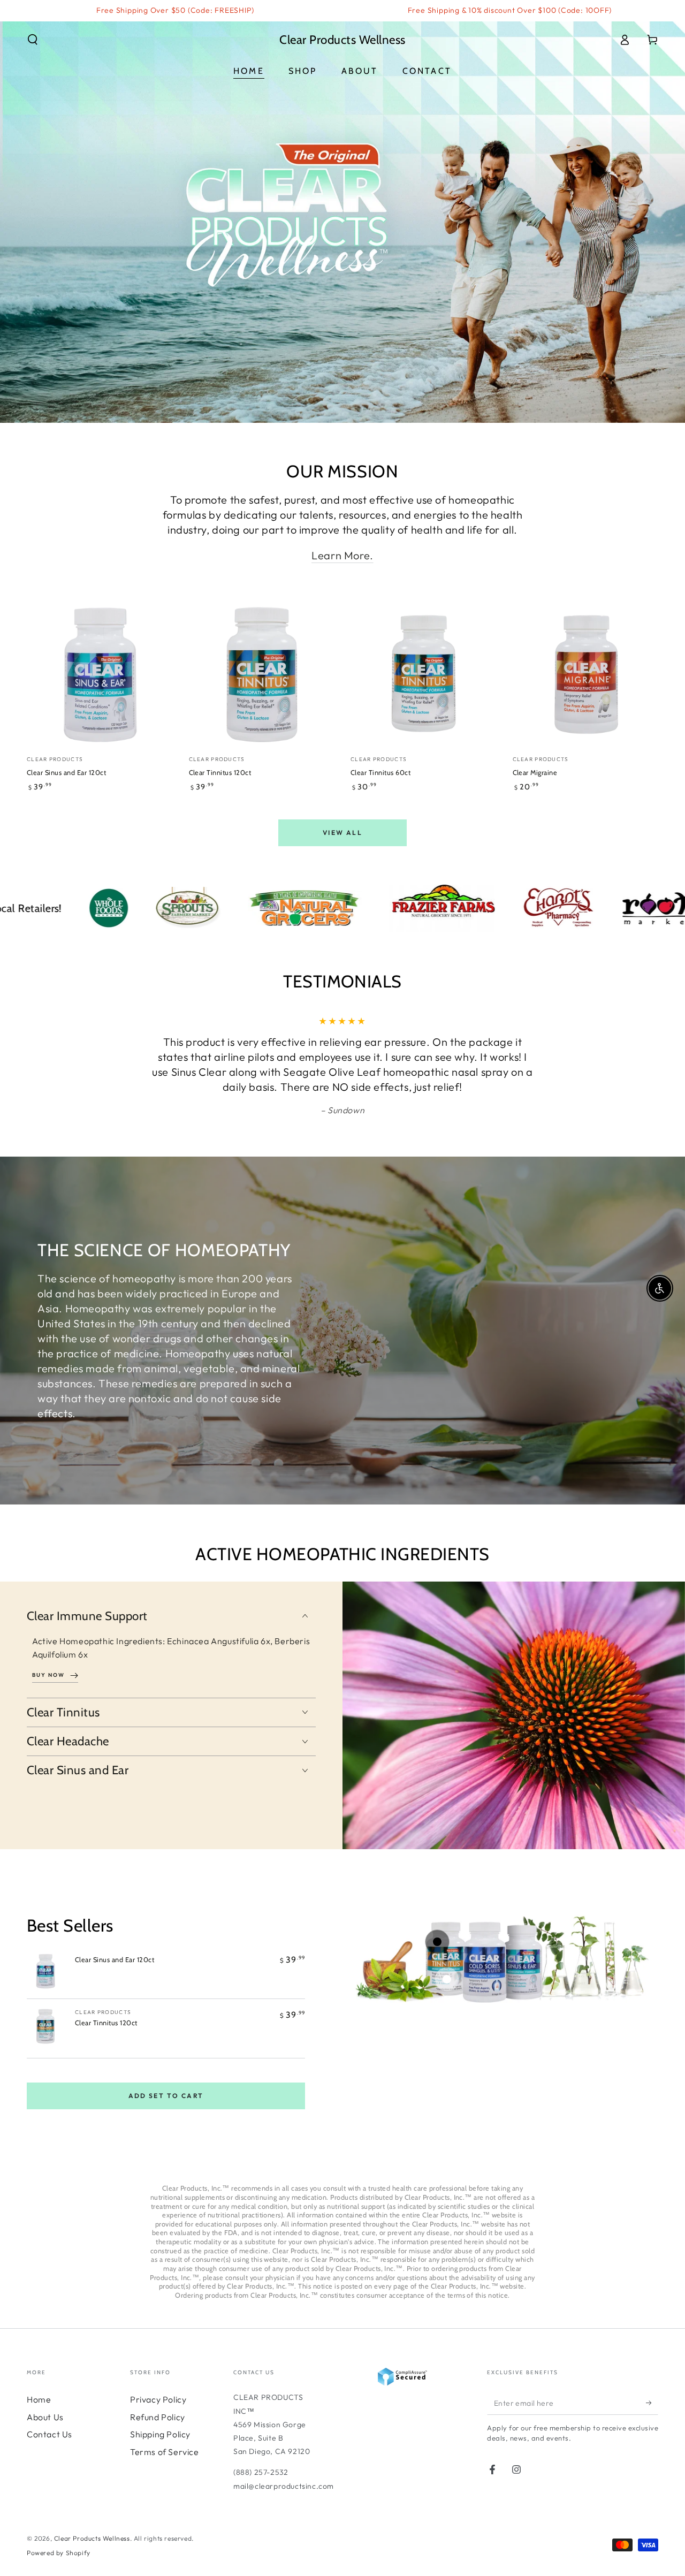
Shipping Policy (160, 2434)
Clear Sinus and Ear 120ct (115, 1960)
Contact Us (50, 2434)
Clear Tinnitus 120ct (106, 2023)
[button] (33, 40)
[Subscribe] (652, 2403)
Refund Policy (158, 2417)
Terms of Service (165, 2452)
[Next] (559, 1066)
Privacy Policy (158, 2399)
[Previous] (126, 1066)
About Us (45, 2417)
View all (342, 833)
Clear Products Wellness (92, 2538)
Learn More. (342, 555)
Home (39, 2399)
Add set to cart (166, 2096)
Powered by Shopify (59, 2553)
